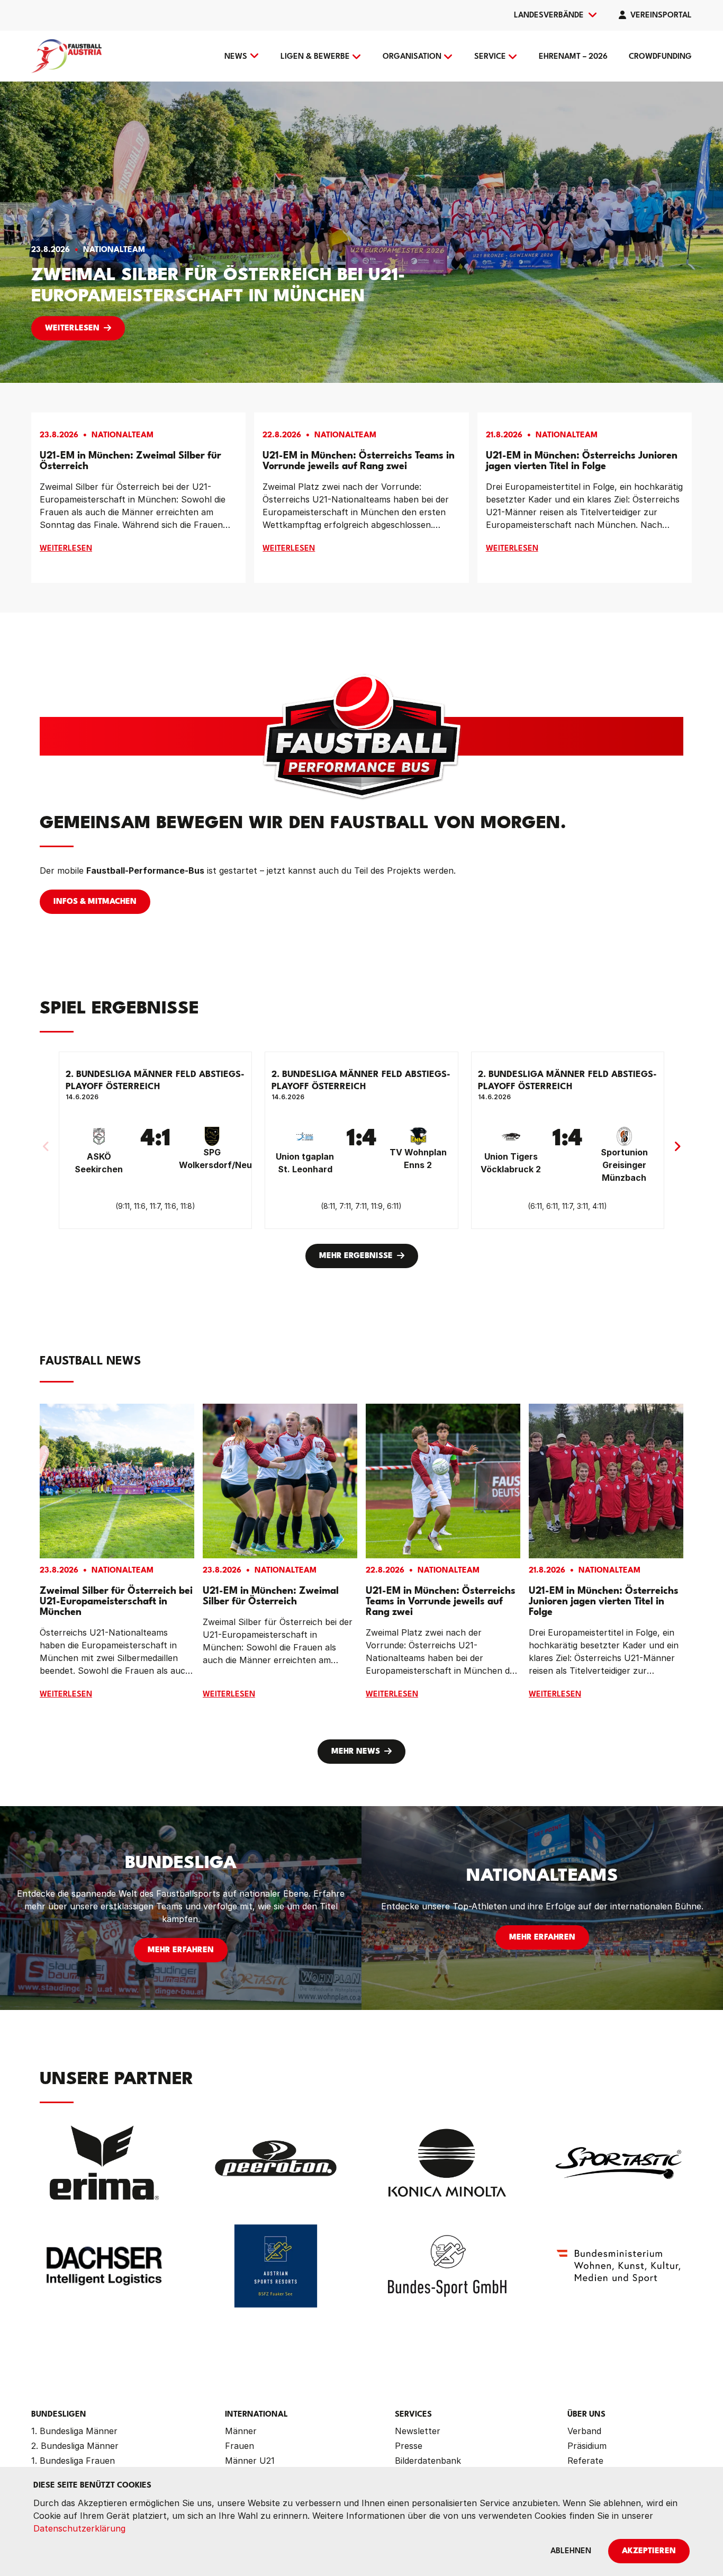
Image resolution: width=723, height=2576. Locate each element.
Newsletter (418, 2431)
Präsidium (587, 2446)
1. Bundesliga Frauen (73, 2461)
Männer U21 (250, 2461)
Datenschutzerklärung (79, 2528)
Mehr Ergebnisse (356, 1256)
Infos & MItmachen (95, 902)
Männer (241, 2431)
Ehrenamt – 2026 (573, 57)
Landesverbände (549, 16)
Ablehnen (571, 2551)
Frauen (240, 2446)
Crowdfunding (660, 57)
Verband (584, 2431)
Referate (585, 2461)
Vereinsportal (661, 16)
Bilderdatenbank (428, 2461)
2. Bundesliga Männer (75, 2446)
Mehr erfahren (181, 1950)
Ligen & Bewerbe (315, 57)
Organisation (412, 57)
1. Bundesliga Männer (74, 2431)
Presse (409, 2446)
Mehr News (356, 1752)
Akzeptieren (649, 2551)
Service (490, 57)
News (236, 57)
